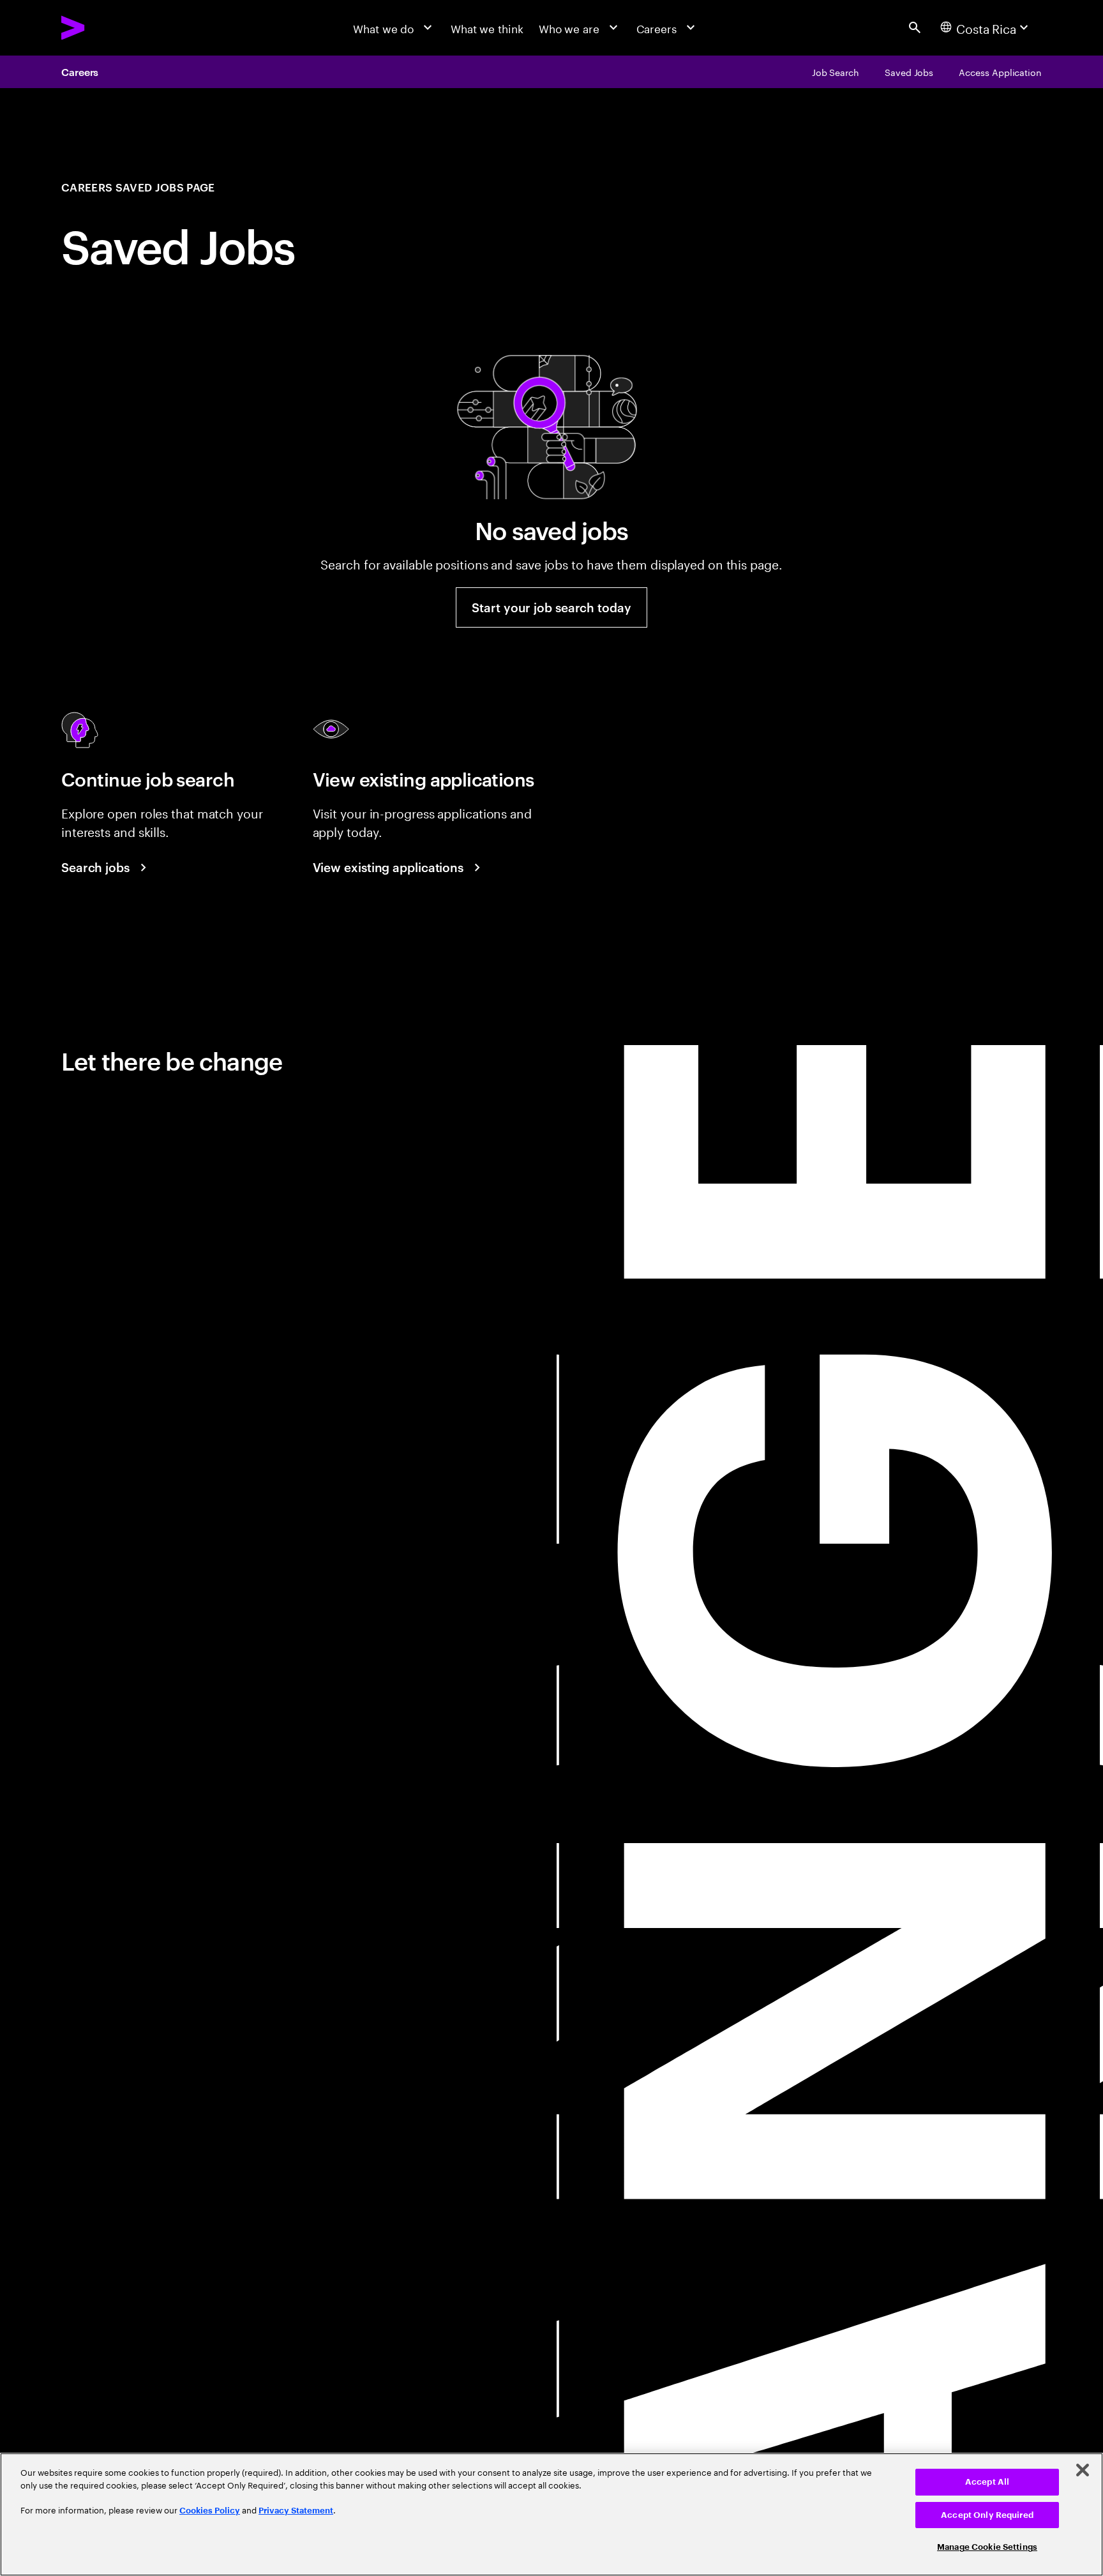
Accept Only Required (987, 2515)
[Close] (1083, 2470)
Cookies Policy (210, 2511)
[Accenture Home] (108, 27)
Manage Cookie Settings (987, 2547)
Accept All (987, 2482)
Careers (80, 72)
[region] (551, 2514)
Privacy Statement (296, 2511)
